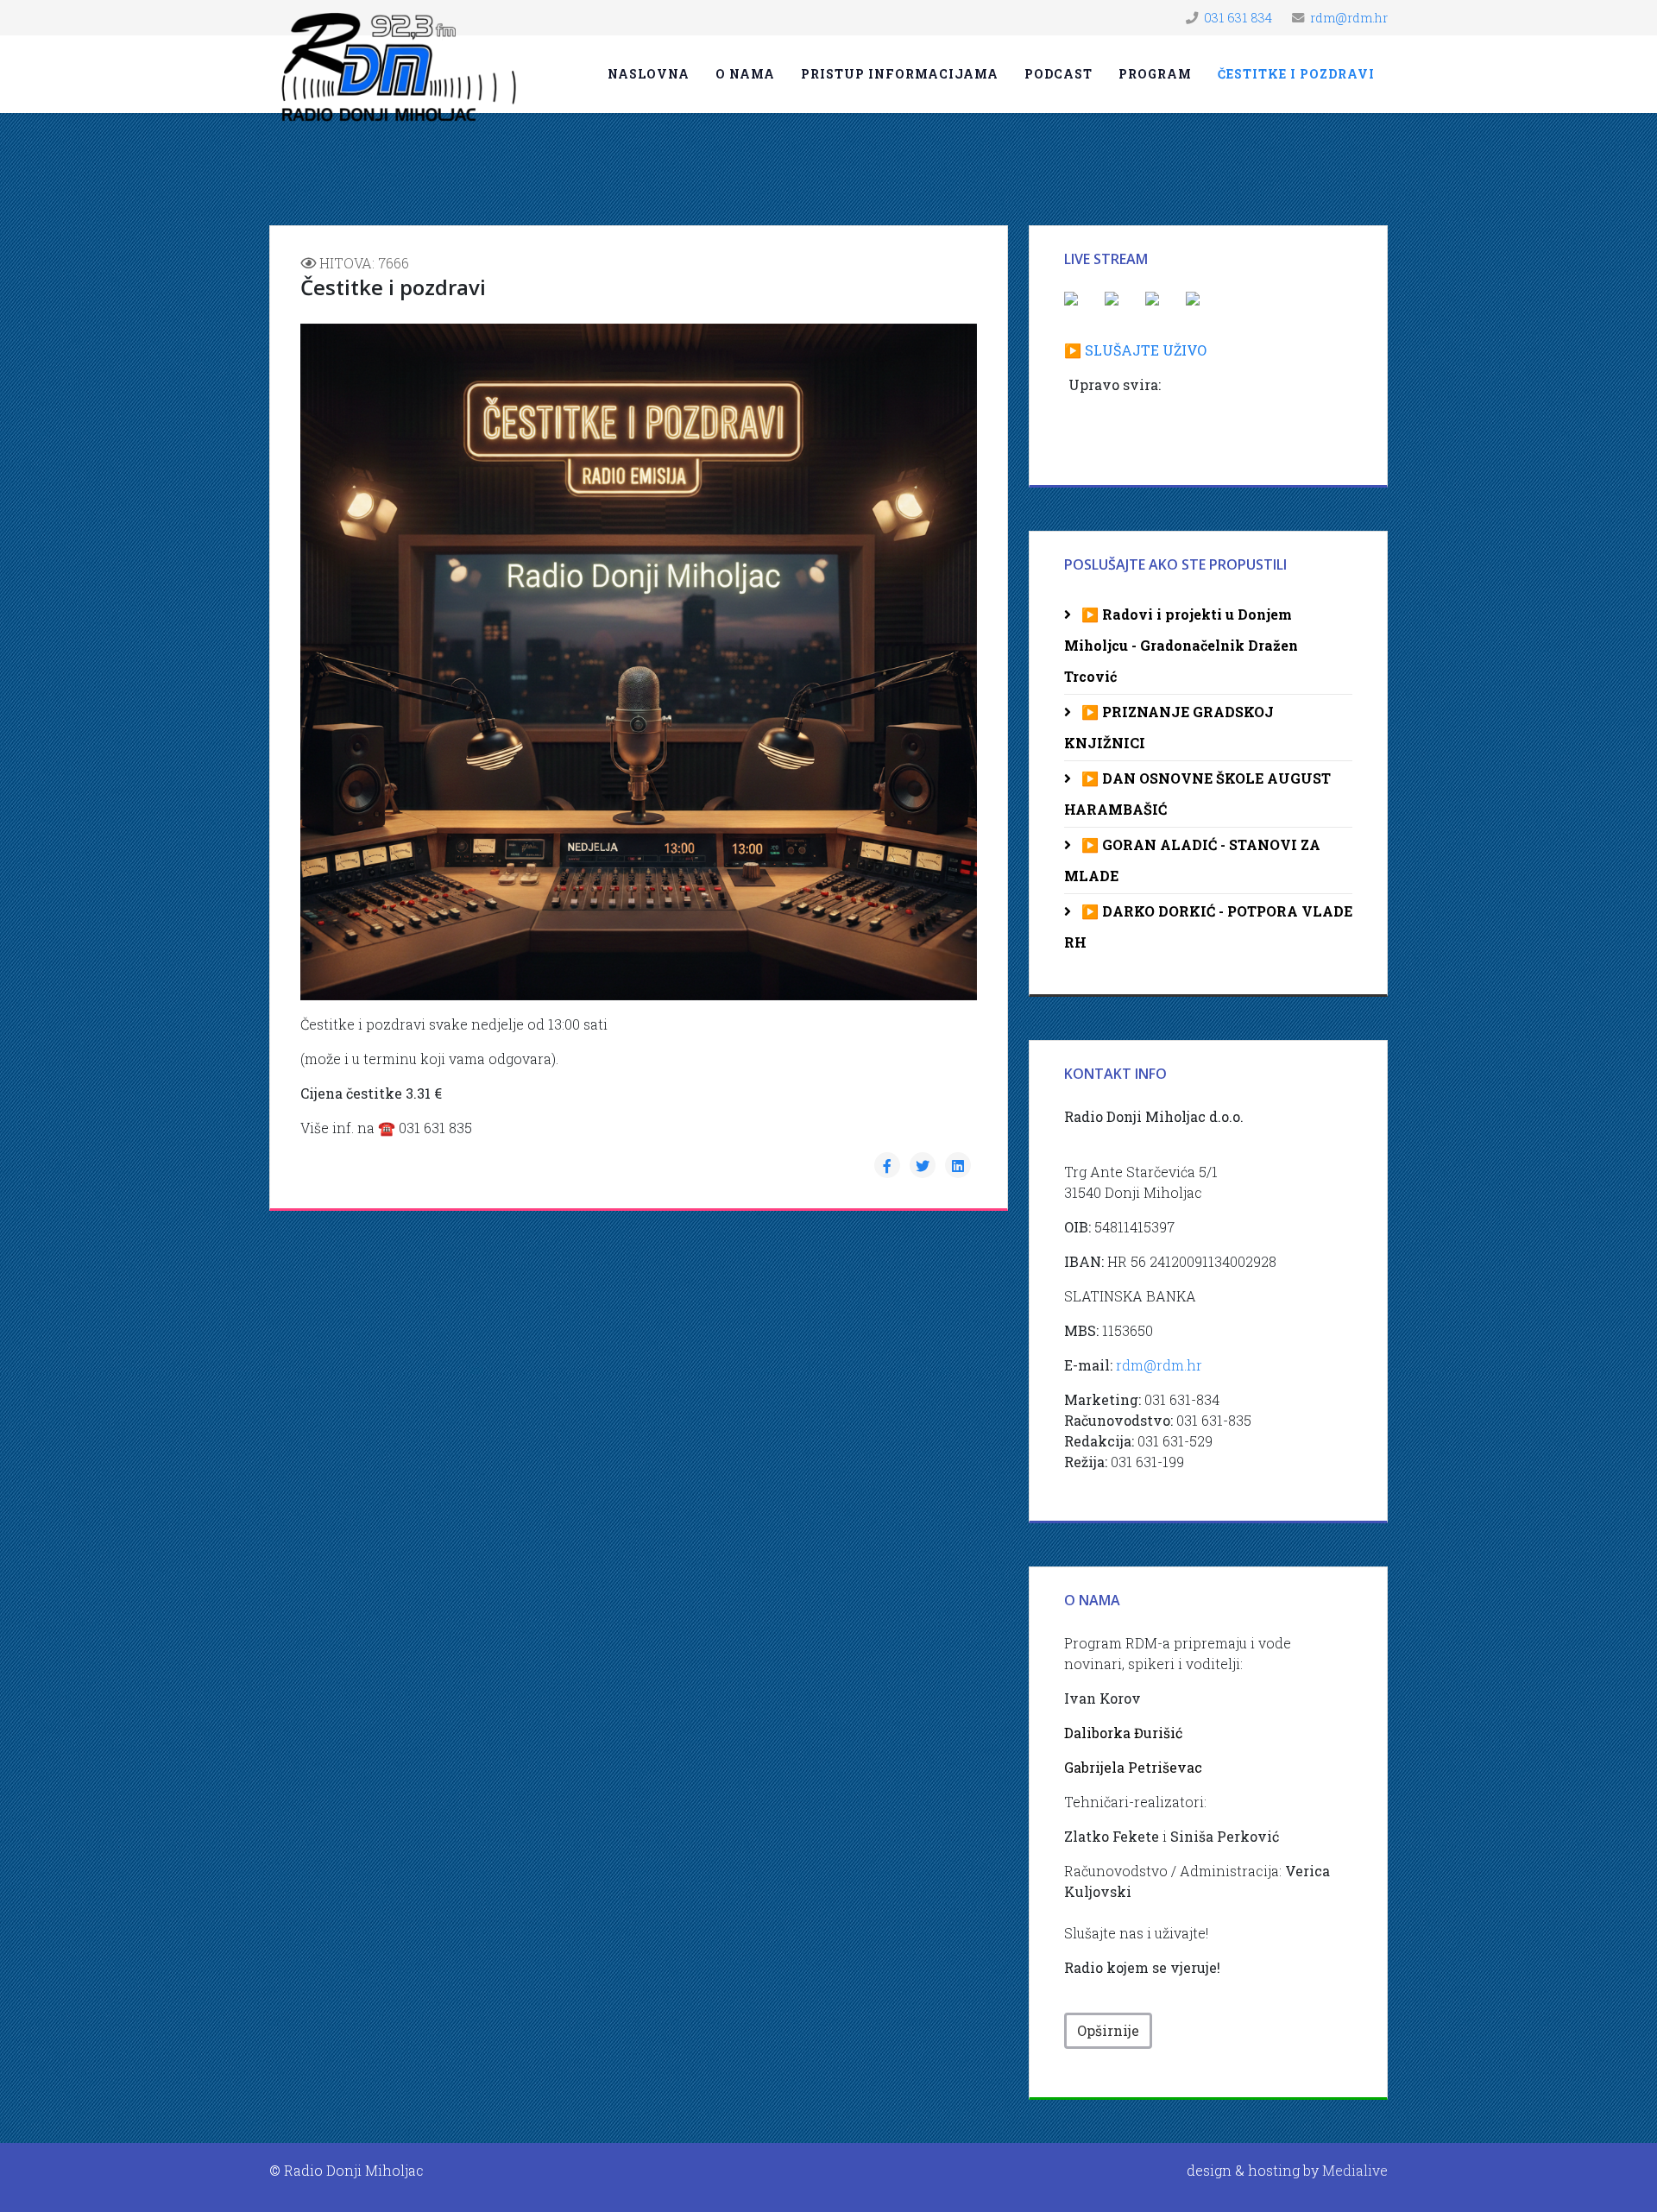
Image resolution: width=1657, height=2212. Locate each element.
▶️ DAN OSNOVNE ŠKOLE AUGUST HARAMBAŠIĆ (1197, 794)
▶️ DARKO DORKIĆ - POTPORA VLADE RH (1208, 926)
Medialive (1355, 2170)
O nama (745, 74)
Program (1155, 74)
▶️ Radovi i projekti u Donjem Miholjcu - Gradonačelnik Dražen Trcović (1181, 645)
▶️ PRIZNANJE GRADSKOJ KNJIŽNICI (1169, 727)
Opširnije (1108, 2030)
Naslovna (649, 74)
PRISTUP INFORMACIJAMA (900, 74)
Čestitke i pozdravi (1296, 74)
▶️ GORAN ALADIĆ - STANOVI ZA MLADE (1192, 860)
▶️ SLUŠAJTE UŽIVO (1135, 350)
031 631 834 (1238, 18)
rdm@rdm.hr (1349, 18)
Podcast (1058, 74)
